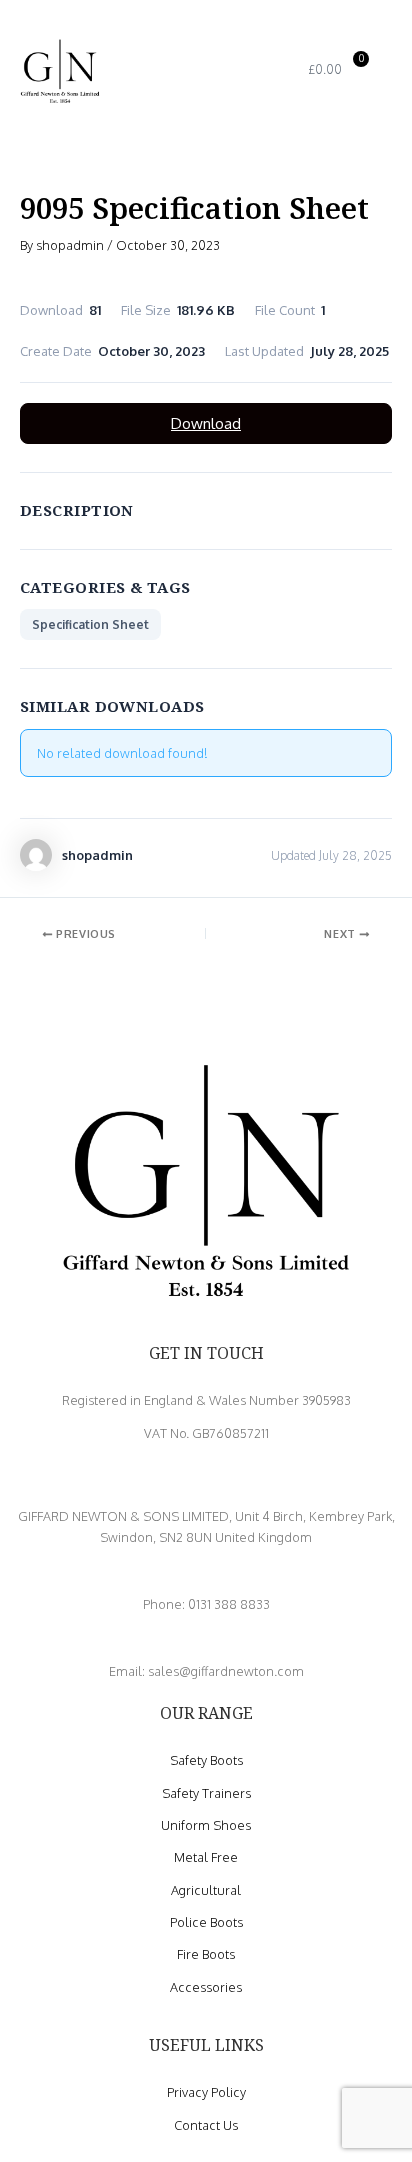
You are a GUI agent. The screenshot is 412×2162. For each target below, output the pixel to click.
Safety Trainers (206, 1793)
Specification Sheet (90, 624)
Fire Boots (206, 1954)
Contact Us (206, 2125)
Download (206, 423)
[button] (225, 70)
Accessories (206, 1987)
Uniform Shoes (206, 1825)
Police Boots (206, 1922)
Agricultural (206, 1890)
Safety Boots (206, 1760)
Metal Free (206, 1857)
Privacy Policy (206, 2092)
